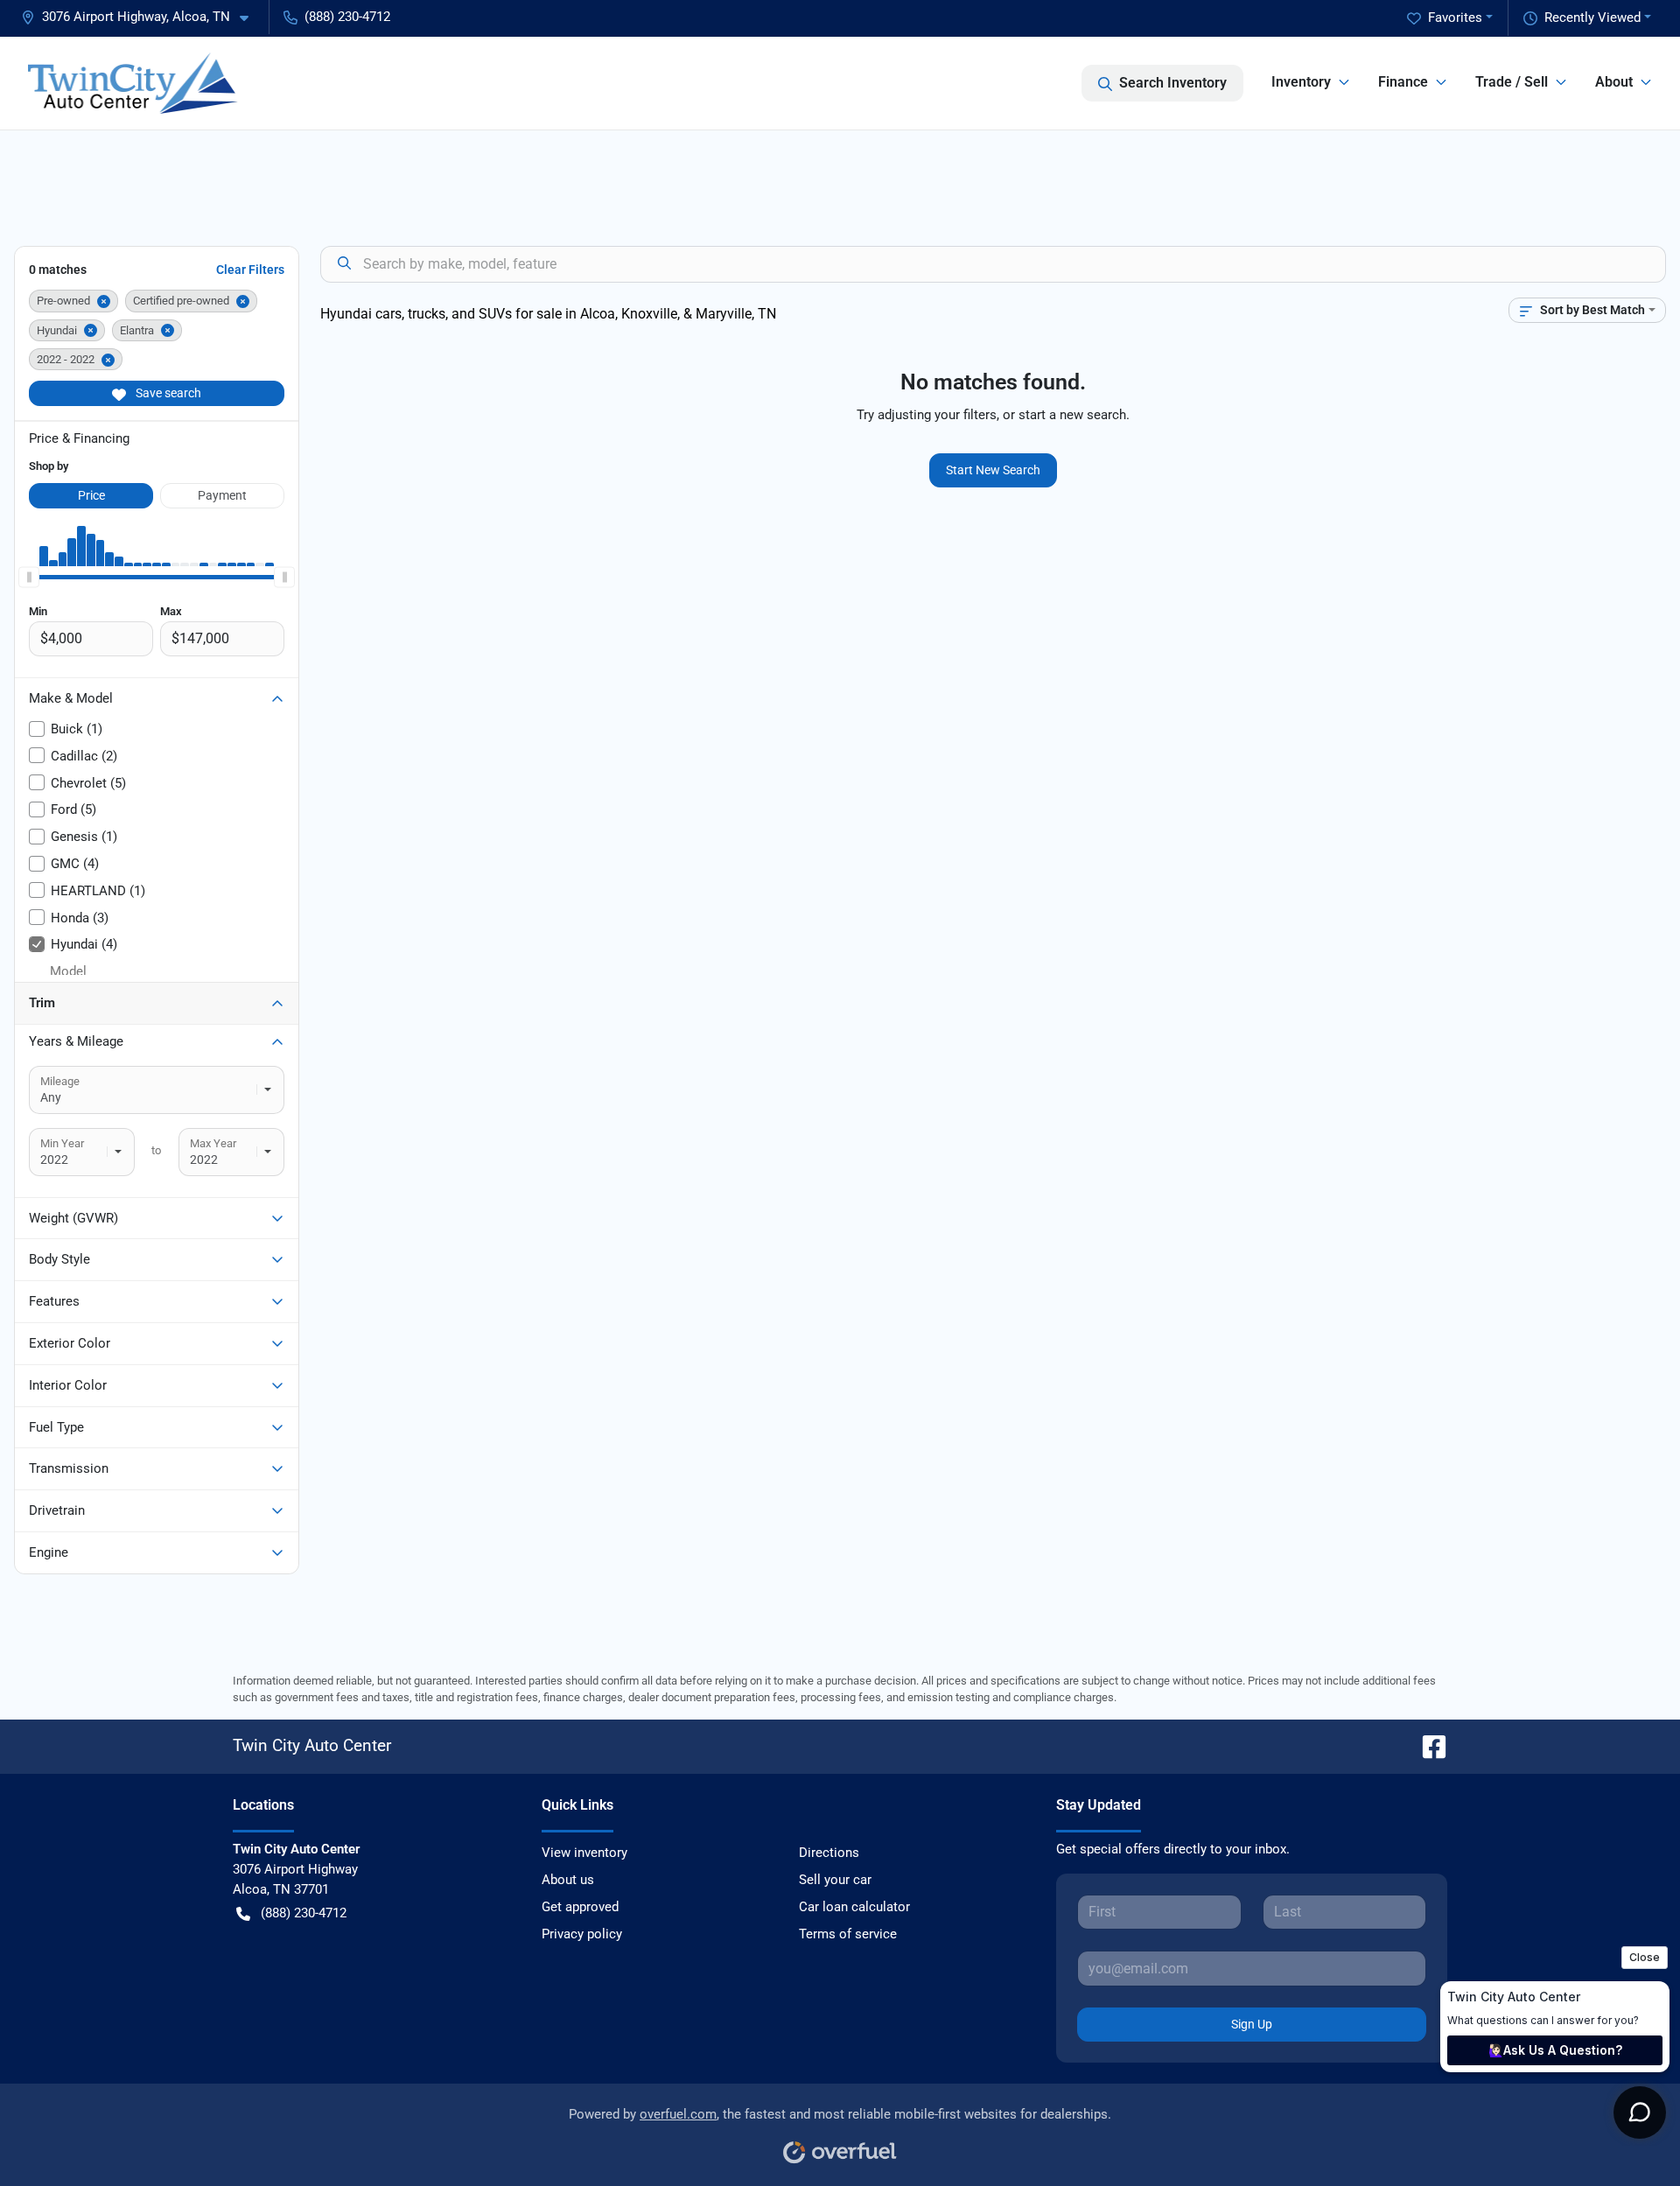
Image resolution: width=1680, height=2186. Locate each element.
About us (568, 1880)
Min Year (62, 1143)
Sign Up (1252, 2024)
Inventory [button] (1301, 82)
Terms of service (848, 1934)
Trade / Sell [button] (1512, 82)
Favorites (1455, 18)
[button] (142, 17)
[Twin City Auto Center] (133, 83)
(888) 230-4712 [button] (347, 17)
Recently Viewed (1592, 18)
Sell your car (835, 1880)
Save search (167, 393)
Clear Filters (250, 270)
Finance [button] (1403, 82)
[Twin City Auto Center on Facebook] (1427, 1745)
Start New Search (993, 470)
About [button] (1614, 82)
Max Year (213, 1143)
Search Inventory (1173, 83)
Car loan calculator (854, 1907)
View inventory (584, 1853)
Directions (829, 1853)
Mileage (60, 1081)
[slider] (29, 577)
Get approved (580, 1907)
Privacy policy (582, 1934)
